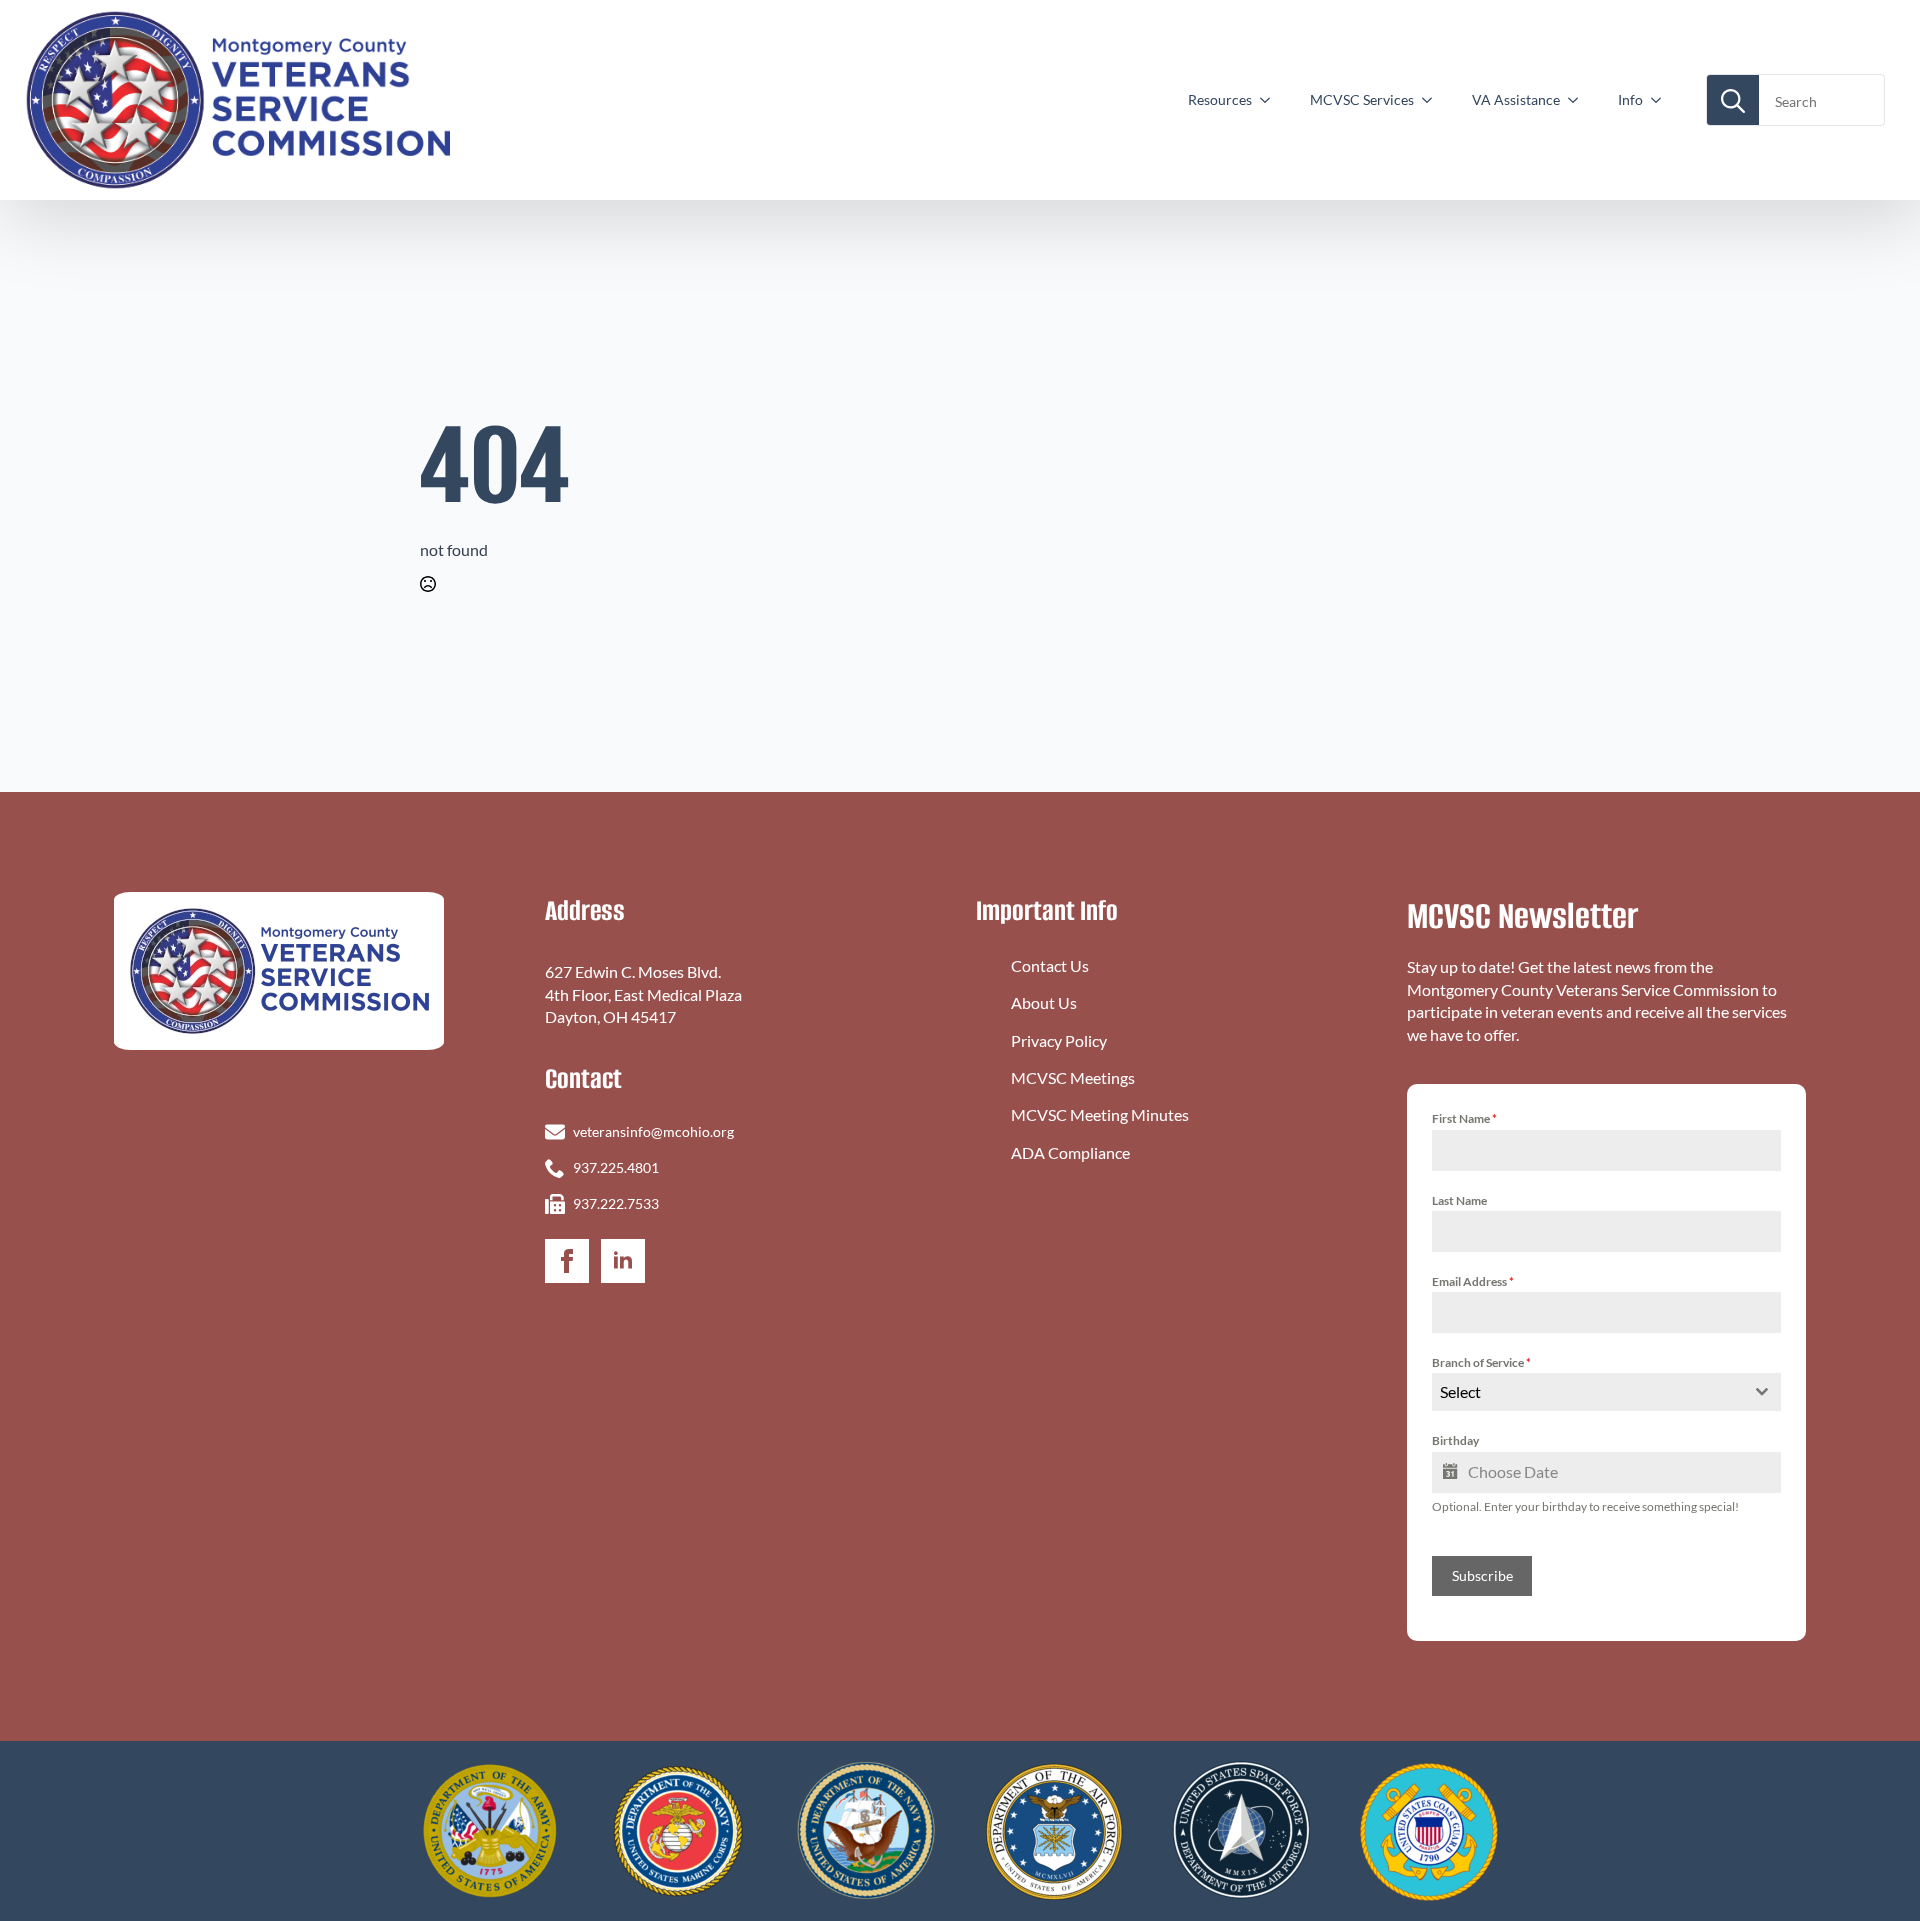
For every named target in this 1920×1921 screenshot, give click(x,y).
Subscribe (1482, 1575)
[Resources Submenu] (1271, 100)
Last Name (1459, 1200)
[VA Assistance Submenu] (1579, 100)
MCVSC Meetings (1073, 1077)
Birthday (1455, 1440)
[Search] (1733, 101)
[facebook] (567, 1261)
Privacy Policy (1059, 1040)
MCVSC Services (1362, 99)
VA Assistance (1516, 99)
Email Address (1473, 1281)
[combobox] (1606, 1392)
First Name (1464, 1118)
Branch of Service (1481, 1362)
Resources (1220, 99)
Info (1630, 99)
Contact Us (1050, 965)
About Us (1044, 1002)
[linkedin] (623, 1261)
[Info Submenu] (1662, 100)
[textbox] (1587, 1392)
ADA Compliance (1070, 1152)
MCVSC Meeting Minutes (1100, 1114)
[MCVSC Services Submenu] (1433, 100)
